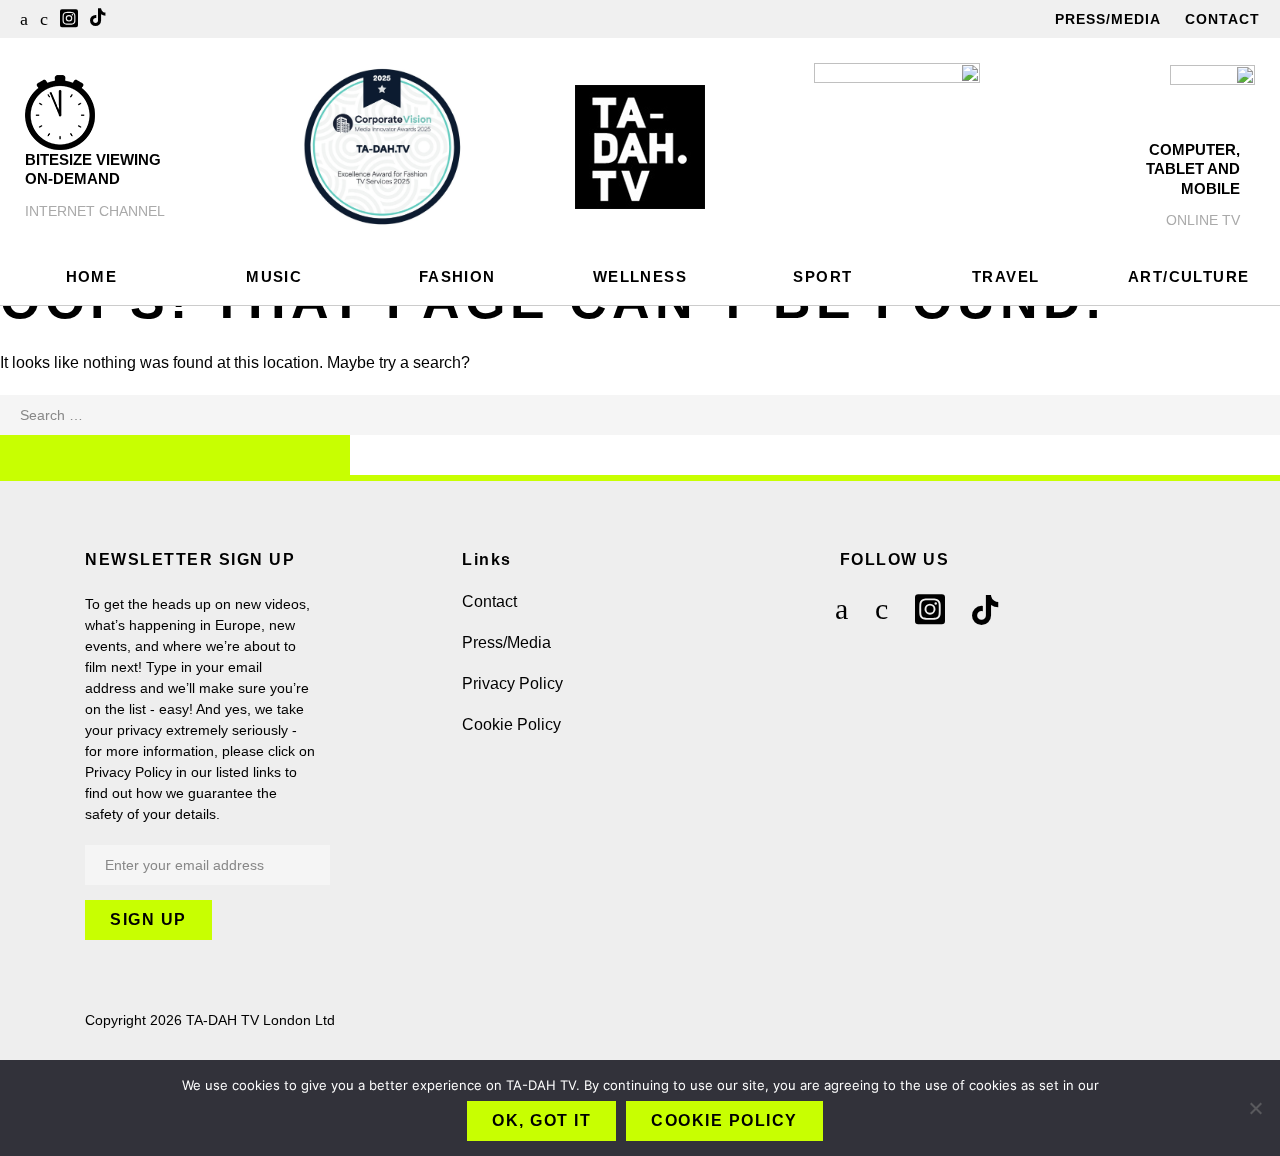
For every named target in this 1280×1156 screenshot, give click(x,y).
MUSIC (274, 276)
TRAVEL (1005, 276)
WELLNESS (640, 276)
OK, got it (541, 1120)
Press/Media (1108, 19)
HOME (92, 276)
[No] (1255, 1108)
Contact (1222, 19)
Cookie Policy (511, 724)
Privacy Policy (512, 683)
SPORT (822, 276)
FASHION (457, 276)
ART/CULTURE (1188, 276)
